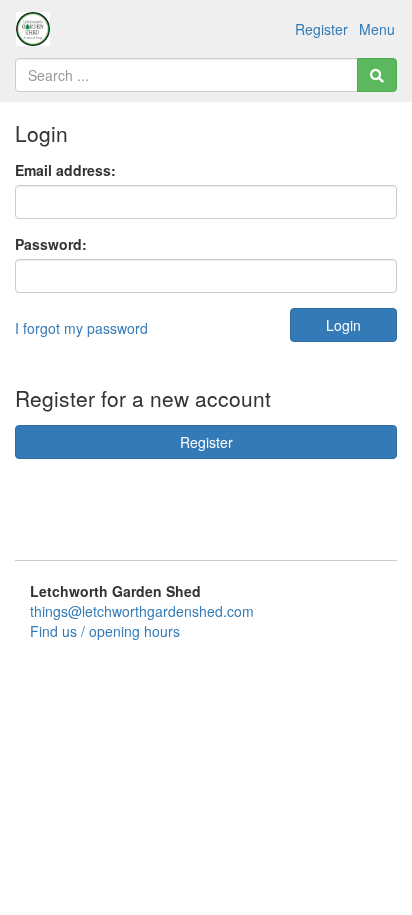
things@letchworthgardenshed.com (142, 611)
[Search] (377, 75)
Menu (377, 29)
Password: (51, 244)
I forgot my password (81, 328)
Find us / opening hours (105, 631)
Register (321, 29)
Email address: (65, 170)
